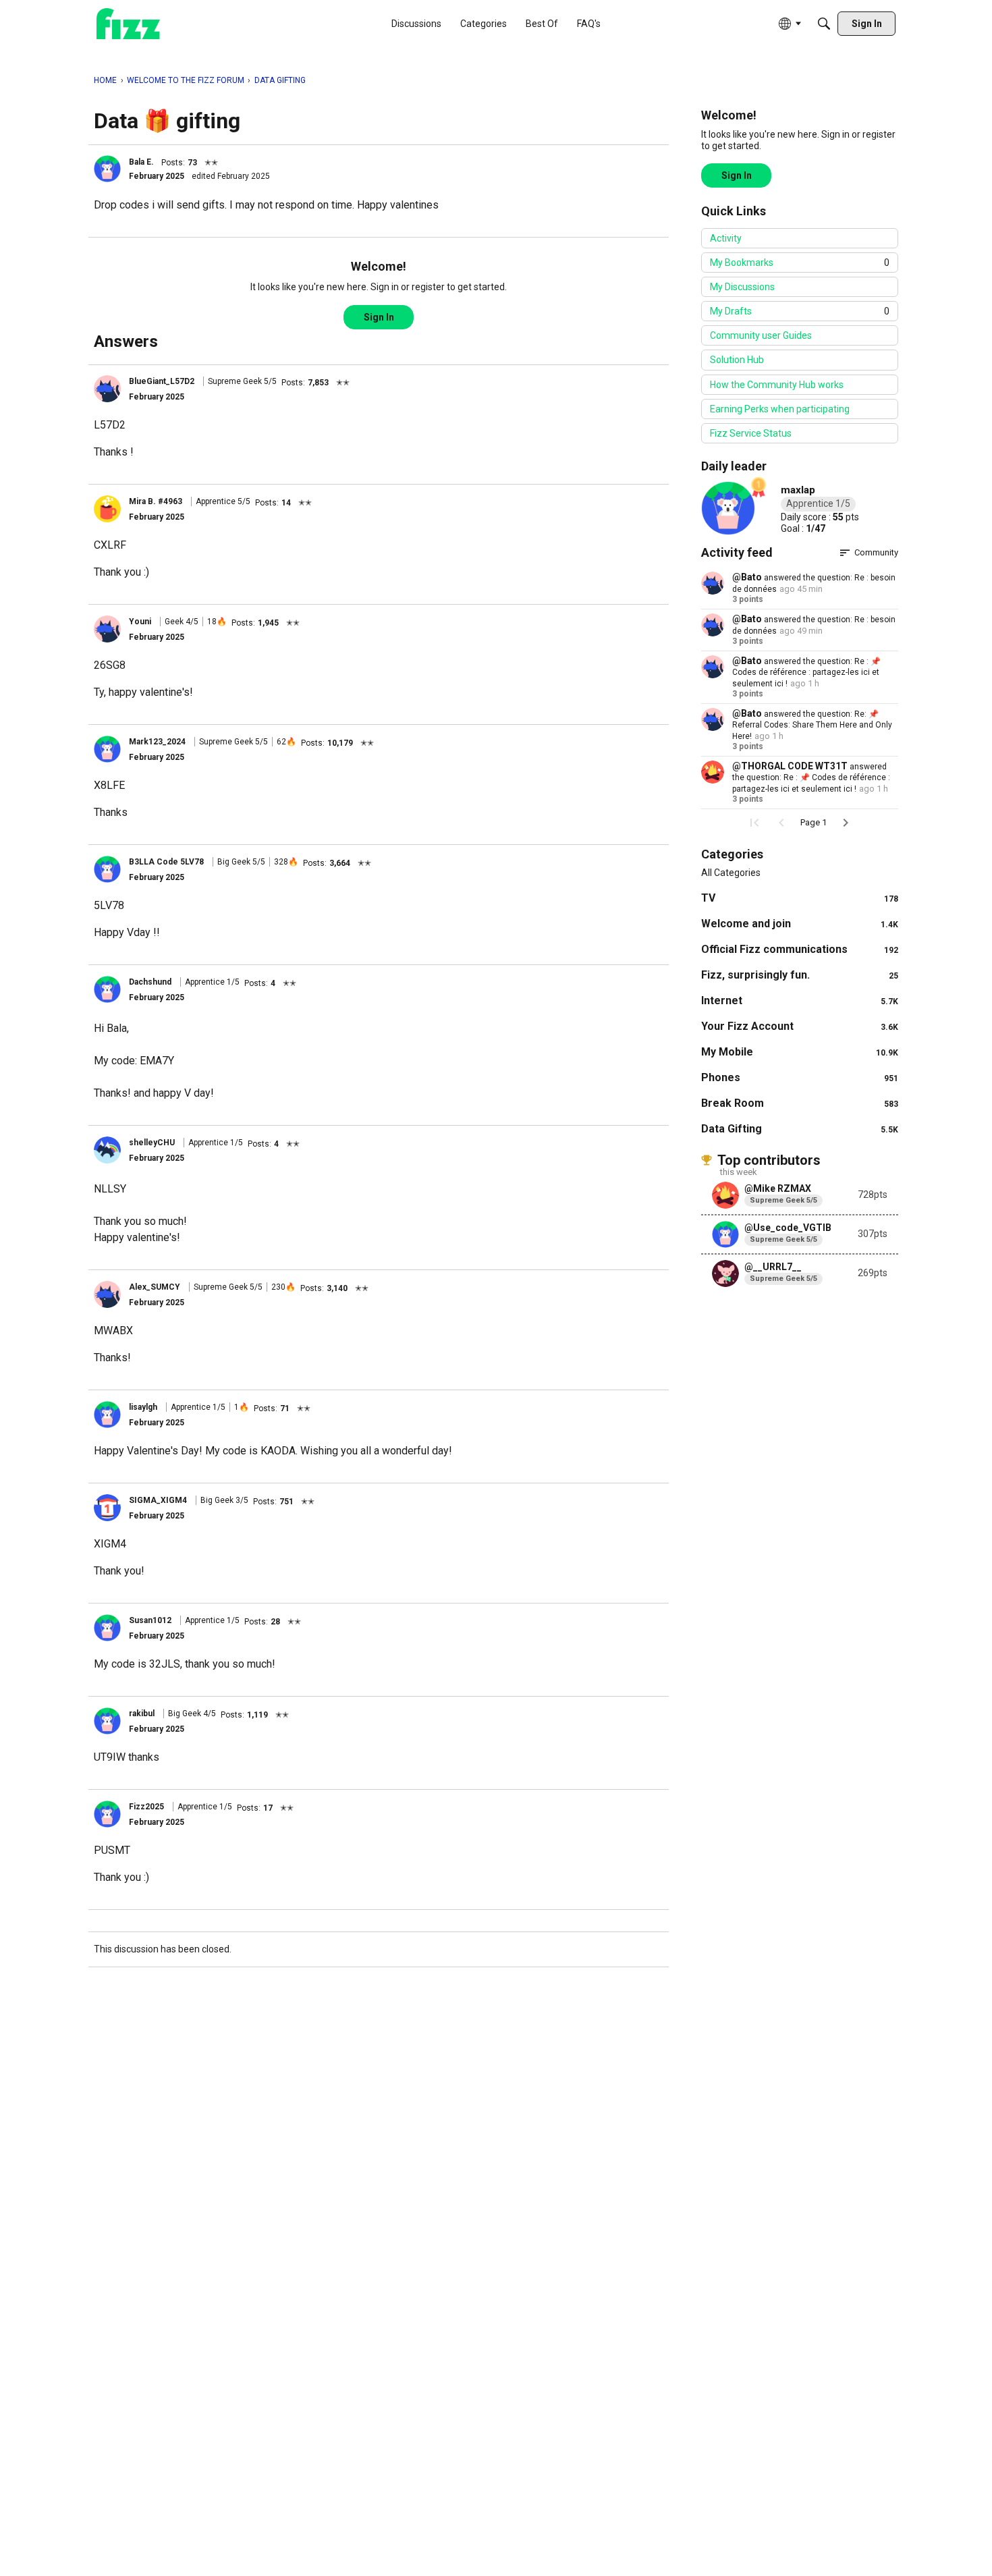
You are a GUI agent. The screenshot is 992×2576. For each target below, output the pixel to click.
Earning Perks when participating (780, 409)
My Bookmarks (800, 263)
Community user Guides (761, 335)
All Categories (731, 873)
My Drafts (800, 311)
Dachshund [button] (150, 982)
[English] (128, 24)
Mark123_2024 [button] (157, 742)
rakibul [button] (142, 1714)
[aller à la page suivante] (846, 823)
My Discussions (742, 287)
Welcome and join (800, 924)
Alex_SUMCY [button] (155, 1287)
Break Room (800, 1103)
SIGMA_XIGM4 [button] (158, 1500)
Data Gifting (800, 1129)
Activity (726, 238)
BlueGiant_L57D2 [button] (162, 381)
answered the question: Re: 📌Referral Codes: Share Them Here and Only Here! (812, 725)
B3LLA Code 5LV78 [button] (166, 862)
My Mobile (800, 1052)
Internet (800, 1001)
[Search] (824, 24)
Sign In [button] (379, 317)
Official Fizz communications (800, 949)
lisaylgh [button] (143, 1407)
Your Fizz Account (800, 1026)
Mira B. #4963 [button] (156, 501)
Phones (800, 1077)
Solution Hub (737, 360)
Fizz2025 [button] (146, 1807)
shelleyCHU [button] (152, 1143)
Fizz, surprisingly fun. (800, 975)
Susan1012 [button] (150, 1620)
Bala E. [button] (141, 162)
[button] (107, 169)
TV (800, 898)
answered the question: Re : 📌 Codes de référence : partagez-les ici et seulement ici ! (806, 673)
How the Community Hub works (777, 385)
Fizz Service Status (751, 433)
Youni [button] (140, 622)
